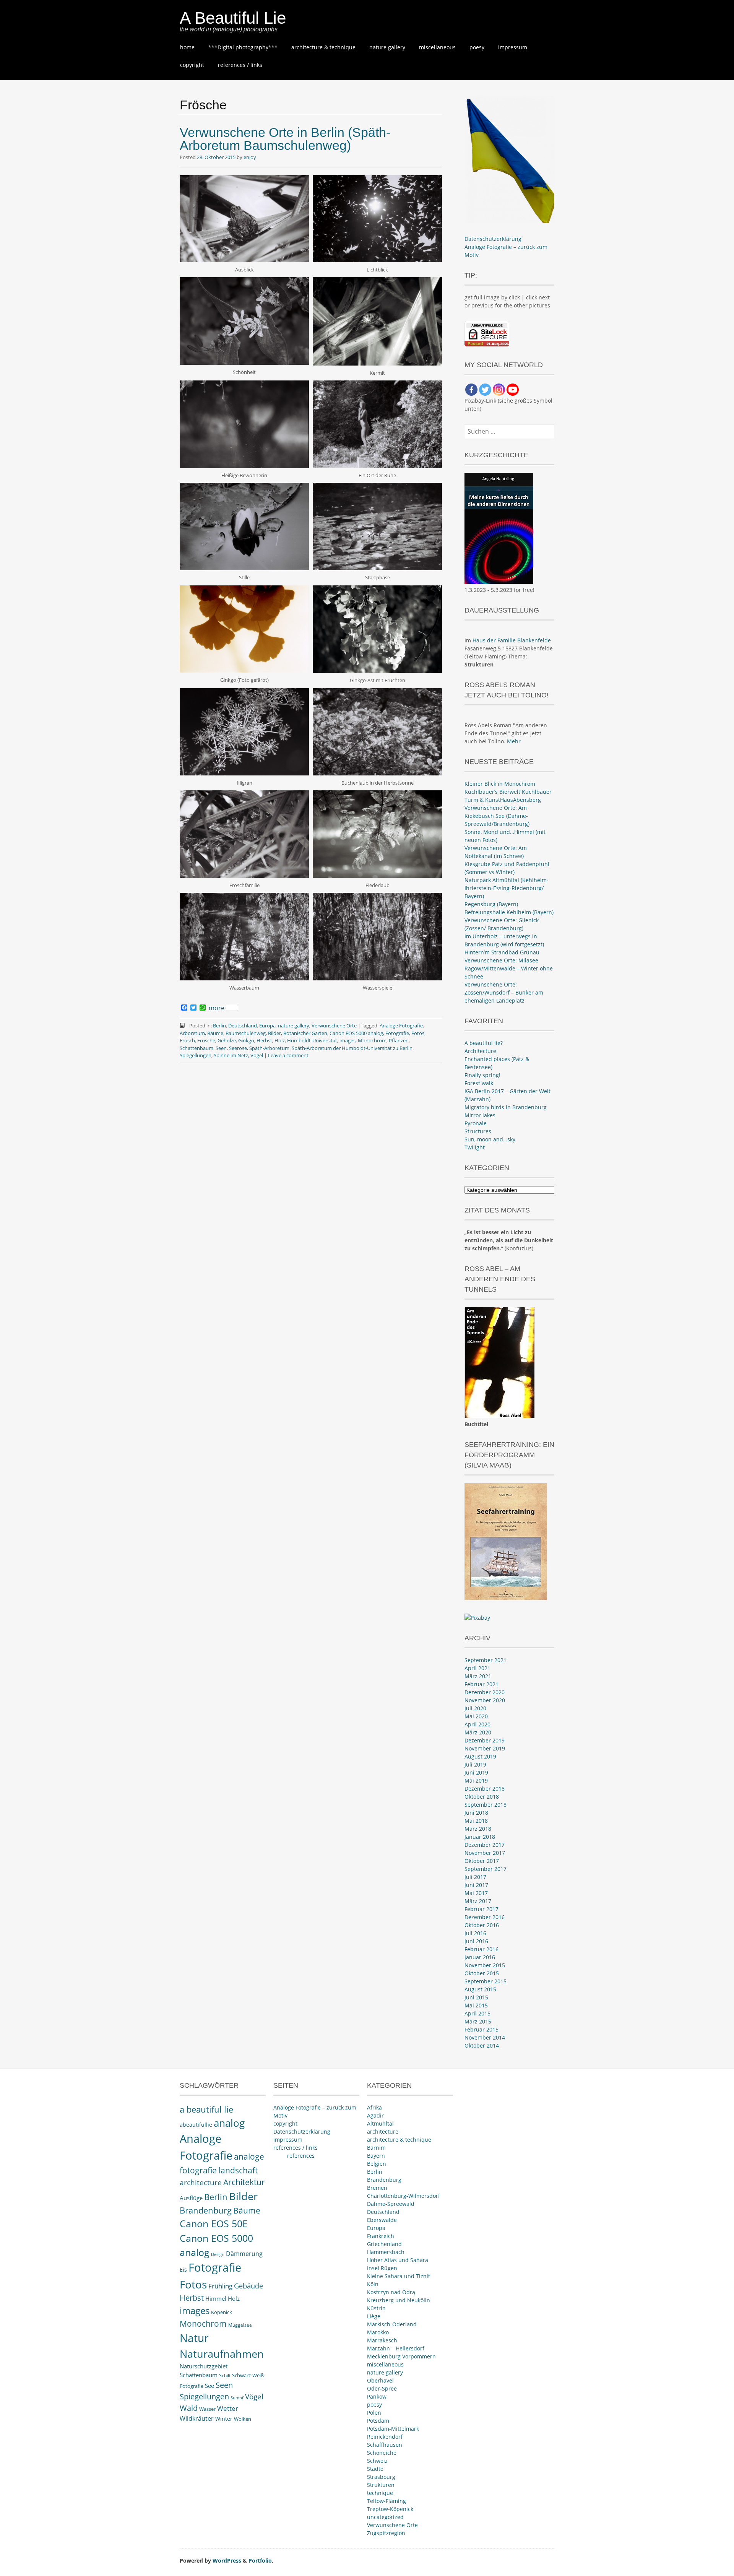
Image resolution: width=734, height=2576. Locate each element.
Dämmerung (244, 2254)
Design (218, 2254)
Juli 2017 (475, 1877)
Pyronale (476, 1123)
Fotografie (397, 1033)
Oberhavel (380, 2380)
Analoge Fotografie (401, 1026)
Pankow (377, 2396)
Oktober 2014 (482, 2045)
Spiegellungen (196, 1055)
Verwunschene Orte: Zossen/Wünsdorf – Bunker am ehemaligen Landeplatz (504, 992)
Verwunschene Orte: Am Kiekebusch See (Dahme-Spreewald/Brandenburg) (497, 816)
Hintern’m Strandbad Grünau (502, 952)
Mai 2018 (476, 1821)
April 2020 (477, 1724)
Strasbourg (381, 2477)
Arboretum (192, 1033)
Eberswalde (382, 2220)
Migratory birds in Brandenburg (506, 1107)
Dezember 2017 (485, 1845)
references (301, 2156)
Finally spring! (482, 1075)
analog (229, 2123)
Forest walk (479, 1083)
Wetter (228, 2408)
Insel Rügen (382, 2268)
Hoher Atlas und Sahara (398, 2260)
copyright (192, 65)
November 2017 (485, 1853)
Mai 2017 (476, 1893)
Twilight (475, 1147)
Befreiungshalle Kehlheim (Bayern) (509, 912)
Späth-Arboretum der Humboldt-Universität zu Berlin (352, 1048)
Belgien (377, 2164)
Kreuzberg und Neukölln (399, 2300)
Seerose (238, 1048)
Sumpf (237, 2398)
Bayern (376, 2156)
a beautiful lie (206, 2109)
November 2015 (485, 1965)
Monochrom (372, 1040)
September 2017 (486, 1869)
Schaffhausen (385, 2445)
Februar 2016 (481, 1949)
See (209, 2386)
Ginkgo (246, 1040)
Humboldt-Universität (312, 1040)
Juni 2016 (476, 1941)
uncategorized (385, 2517)
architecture (201, 2183)
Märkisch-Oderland (392, 2324)
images (348, 1040)
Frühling (220, 2286)
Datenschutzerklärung (493, 239)
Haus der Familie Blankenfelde (512, 640)
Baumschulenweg (246, 1033)
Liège (374, 2316)
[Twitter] (485, 390)
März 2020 (478, 1732)
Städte (375, 2469)
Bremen (377, 2188)
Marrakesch (382, 2340)
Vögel (257, 1055)
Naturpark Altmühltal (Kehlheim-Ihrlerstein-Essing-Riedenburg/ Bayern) (507, 888)
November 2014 (485, 2037)
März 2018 (478, 1829)
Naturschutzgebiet (204, 2366)
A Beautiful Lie (233, 18)
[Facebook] (471, 390)
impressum (513, 47)
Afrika (374, 2107)
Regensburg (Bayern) (491, 904)
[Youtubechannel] (513, 390)
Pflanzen (399, 1040)
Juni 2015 (476, 1997)
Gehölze (227, 1040)
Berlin (219, 1026)
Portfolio (260, 2561)
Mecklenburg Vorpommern (401, 2356)
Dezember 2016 (485, 1917)
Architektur (244, 2182)
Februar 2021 (481, 1684)
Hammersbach (386, 2252)
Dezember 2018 (485, 1789)
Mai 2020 (476, 1716)
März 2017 (478, 1901)
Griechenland (384, 2244)
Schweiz (377, 2461)
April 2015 (477, 2013)
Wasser (207, 2409)
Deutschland (243, 1026)
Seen (221, 1048)
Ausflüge (191, 2198)
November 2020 (485, 1700)
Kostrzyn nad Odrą (391, 2292)
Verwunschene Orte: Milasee (501, 960)
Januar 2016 (480, 1957)
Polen (374, 2413)
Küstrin (376, 2308)
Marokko (378, 2332)
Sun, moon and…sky (490, 1139)
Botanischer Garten (305, 1033)
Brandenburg (206, 2210)
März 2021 (478, 1676)
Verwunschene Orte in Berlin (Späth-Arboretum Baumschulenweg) (285, 139)
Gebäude (248, 2286)
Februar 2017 (481, 1909)
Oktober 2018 (482, 1797)
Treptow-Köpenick (390, 2509)
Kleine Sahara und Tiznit (399, 2276)
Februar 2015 (481, 2029)
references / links (240, 65)
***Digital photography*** (243, 47)
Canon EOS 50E (214, 2224)
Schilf (225, 2375)
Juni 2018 (476, 1813)
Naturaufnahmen (222, 2354)
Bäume (215, 1033)
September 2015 (486, 1981)
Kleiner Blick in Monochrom (500, 784)
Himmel (216, 2299)
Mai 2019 (476, 1780)
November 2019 (485, 1748)
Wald (189, 2408)
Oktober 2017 (482, 1861)
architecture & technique (323, 47)
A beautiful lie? (484, 1043)
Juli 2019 (475, 1764)
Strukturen (381, 2485)
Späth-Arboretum (269, 1048)
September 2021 (486, 1660)
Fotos (418, 1033)
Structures (478, 1131)
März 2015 (478, 2021)
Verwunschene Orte (334, 1026)
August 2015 (480, 1989)
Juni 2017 (476, 1885)
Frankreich (381, 2236)
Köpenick (222, 2312)
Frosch (187, 1040)
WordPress (227, 2561)
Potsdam (378, 2421)
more (217, 1008)
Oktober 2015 (482, 1973)
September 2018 (486, 1805)
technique (380, 2493)
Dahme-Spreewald (391, 2204)
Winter (224, 2419)
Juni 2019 (476, 1772)
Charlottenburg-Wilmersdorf (404, 2196)
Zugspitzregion (386, 2533)
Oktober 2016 (482, 1925)
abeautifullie (196, 2125)
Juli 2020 (475, 1708)
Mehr (514, 741)
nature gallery (387, 47)
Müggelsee (240, 2325)
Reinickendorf (385, 2437)
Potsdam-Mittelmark (393, 2429)
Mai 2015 (476, 2005)
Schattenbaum (196, 1048)
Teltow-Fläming (386, 2501)
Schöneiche (382, 2453)
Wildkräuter (197, 2418)
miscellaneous (437, 47)
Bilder (274, 1033)
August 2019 (480, 1756)
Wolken (243, 2419)
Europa (267, 1026)
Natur (194, 2338)
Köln (373, 2284)
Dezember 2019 (485, 1740)
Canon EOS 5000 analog (356, 1033)
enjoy (250, 157)
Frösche (206, 1040)
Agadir (375, 2115)
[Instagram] (499, 390)
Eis (183, 2270)
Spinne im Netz (231, 1055)
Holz (280, 1040)
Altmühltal (380, 2123)
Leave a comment (288, 1055)
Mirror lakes (480, 1115)
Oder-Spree (382, 2388)
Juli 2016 (475, 1933)
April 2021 (477, 1668)
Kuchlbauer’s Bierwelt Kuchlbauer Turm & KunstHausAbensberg (508, 796)
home (187, 47)
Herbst (264, 1040)
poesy (477, 47)
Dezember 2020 (485, 1692)
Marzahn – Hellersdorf (396, 2348)
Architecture (480, 1051)
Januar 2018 (480, 1837)
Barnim (376, 2148)
